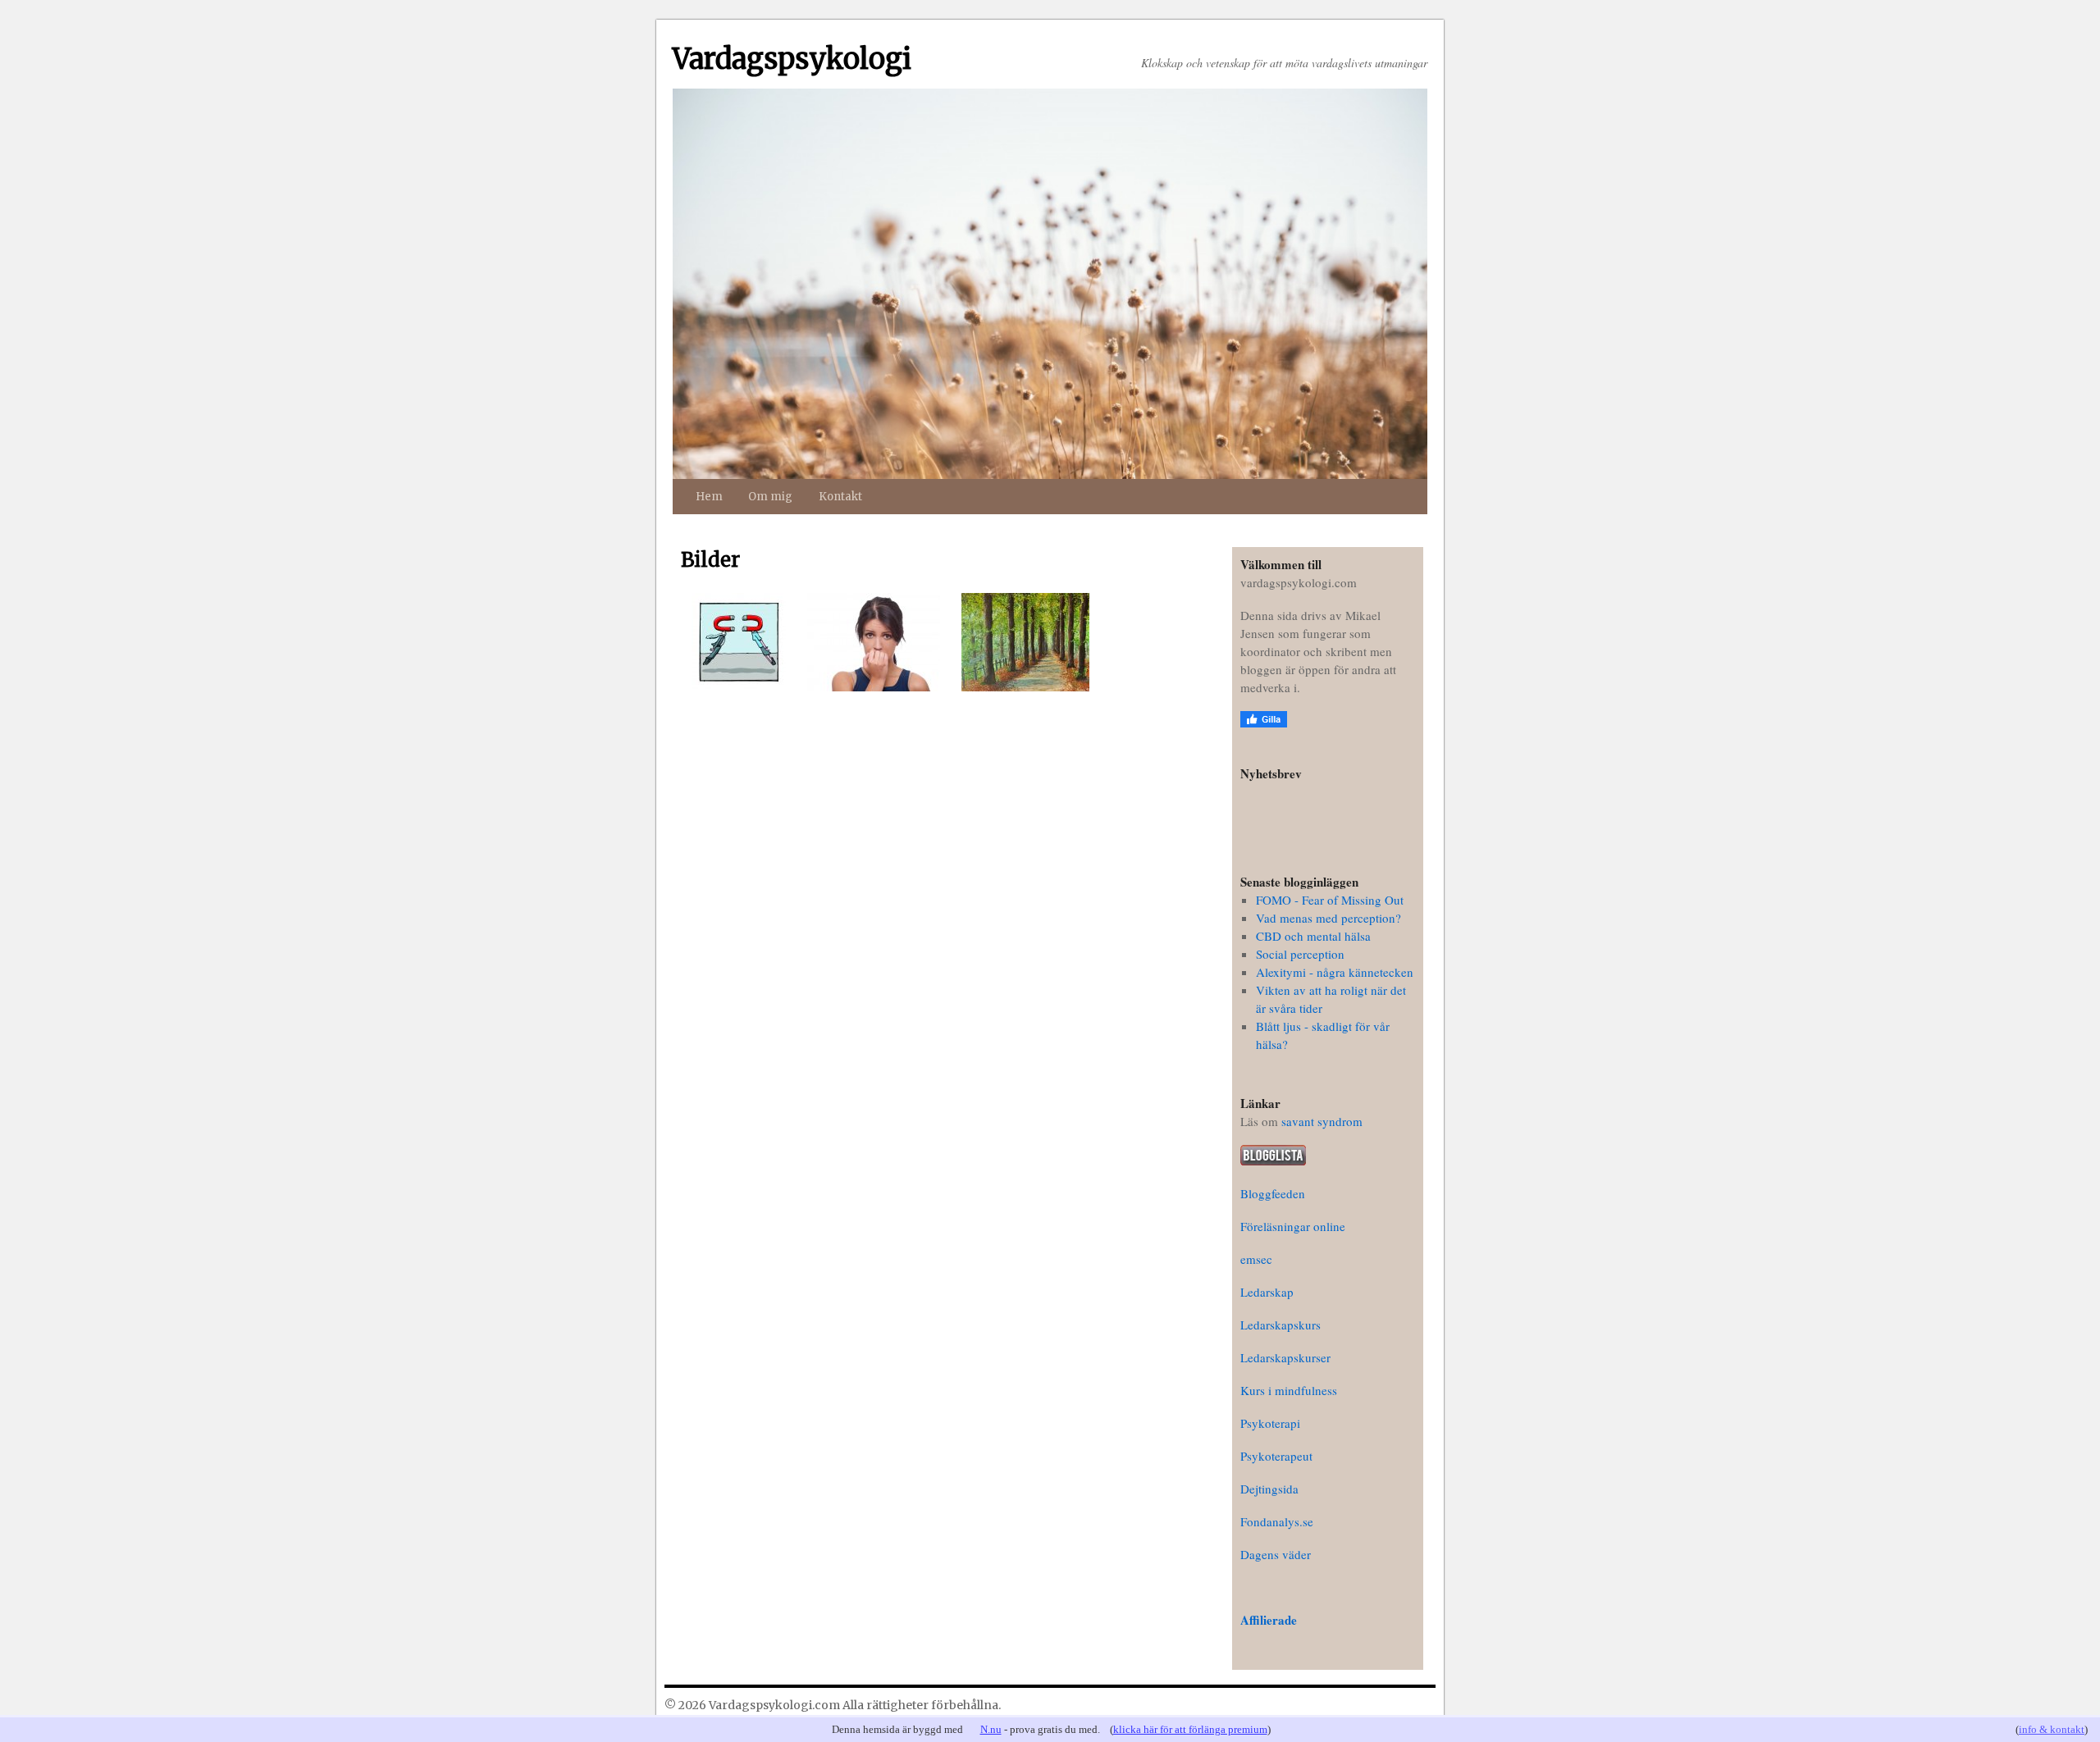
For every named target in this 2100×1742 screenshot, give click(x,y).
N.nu (991, 1729)
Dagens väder (1276, 1554)
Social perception (1300, 954)
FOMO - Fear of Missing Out (1330, 900)
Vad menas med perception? (1328, 918)
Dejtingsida (1269, 1489)
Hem (709, 497)
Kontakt (840, 497)
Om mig (770, 497)
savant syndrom (1322, 1121)
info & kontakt (2052, 1729)
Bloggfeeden (1273, 1193)
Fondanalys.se (1277, 1521)
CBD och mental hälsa (1313, 936)
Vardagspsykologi (792, 59)
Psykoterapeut (1276, 1456)
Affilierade (1269, 1620)
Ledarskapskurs (1281, 1325)
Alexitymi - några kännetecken (1335, 972)
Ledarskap (1267, 1292)
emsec (1256, 1259)
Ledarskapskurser (1285, 1357)
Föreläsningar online (1293, 1226)
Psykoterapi (1270, 1423)
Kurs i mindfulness (1289, 1390)
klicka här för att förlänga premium (1190, 1729)
